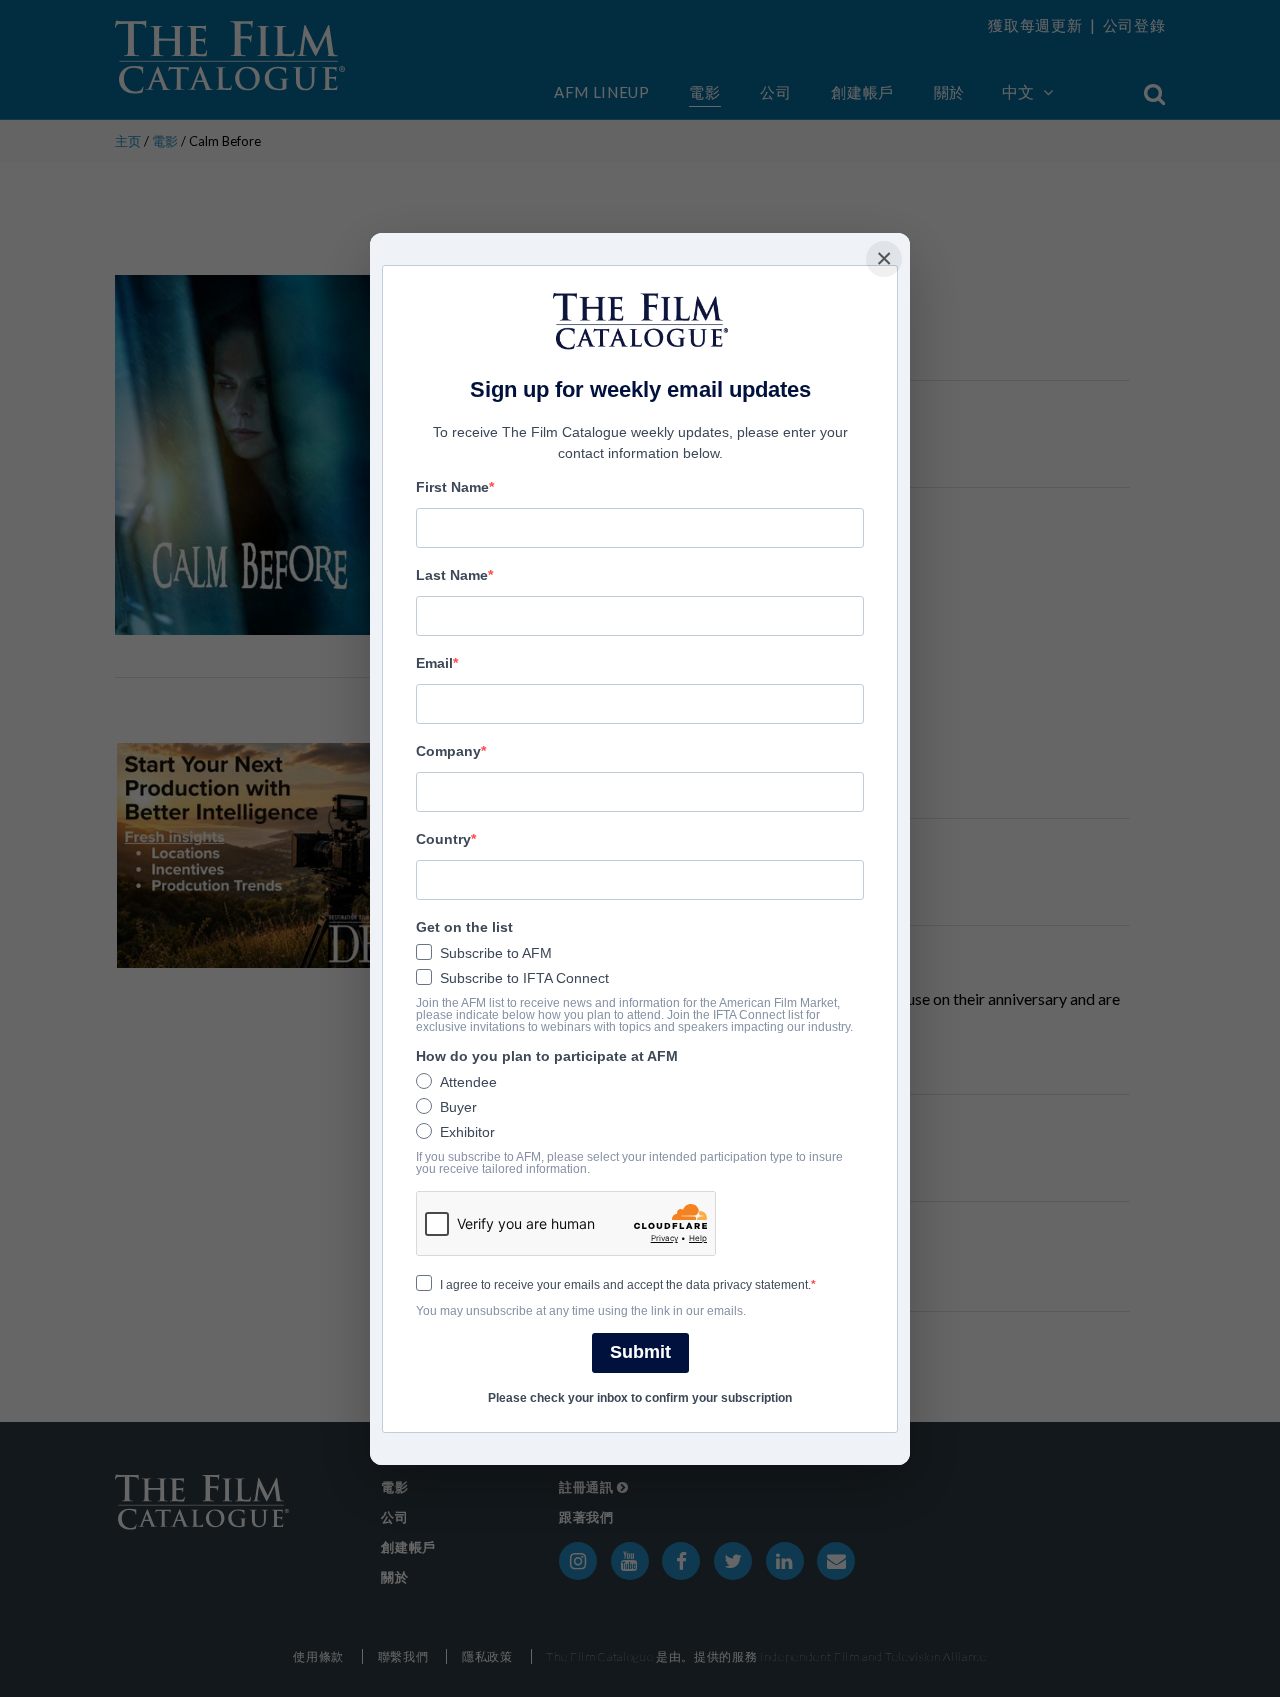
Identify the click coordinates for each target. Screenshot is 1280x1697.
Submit (640, 1352)
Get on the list (464, 927)
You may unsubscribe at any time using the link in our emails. (581, 1311)
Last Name (452, 575)
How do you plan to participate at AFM (547, 1056)
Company (448, 751)
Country (443, 839)
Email (434, 663)
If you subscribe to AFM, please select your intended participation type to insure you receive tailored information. (629, 1163)
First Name (452, 487)
